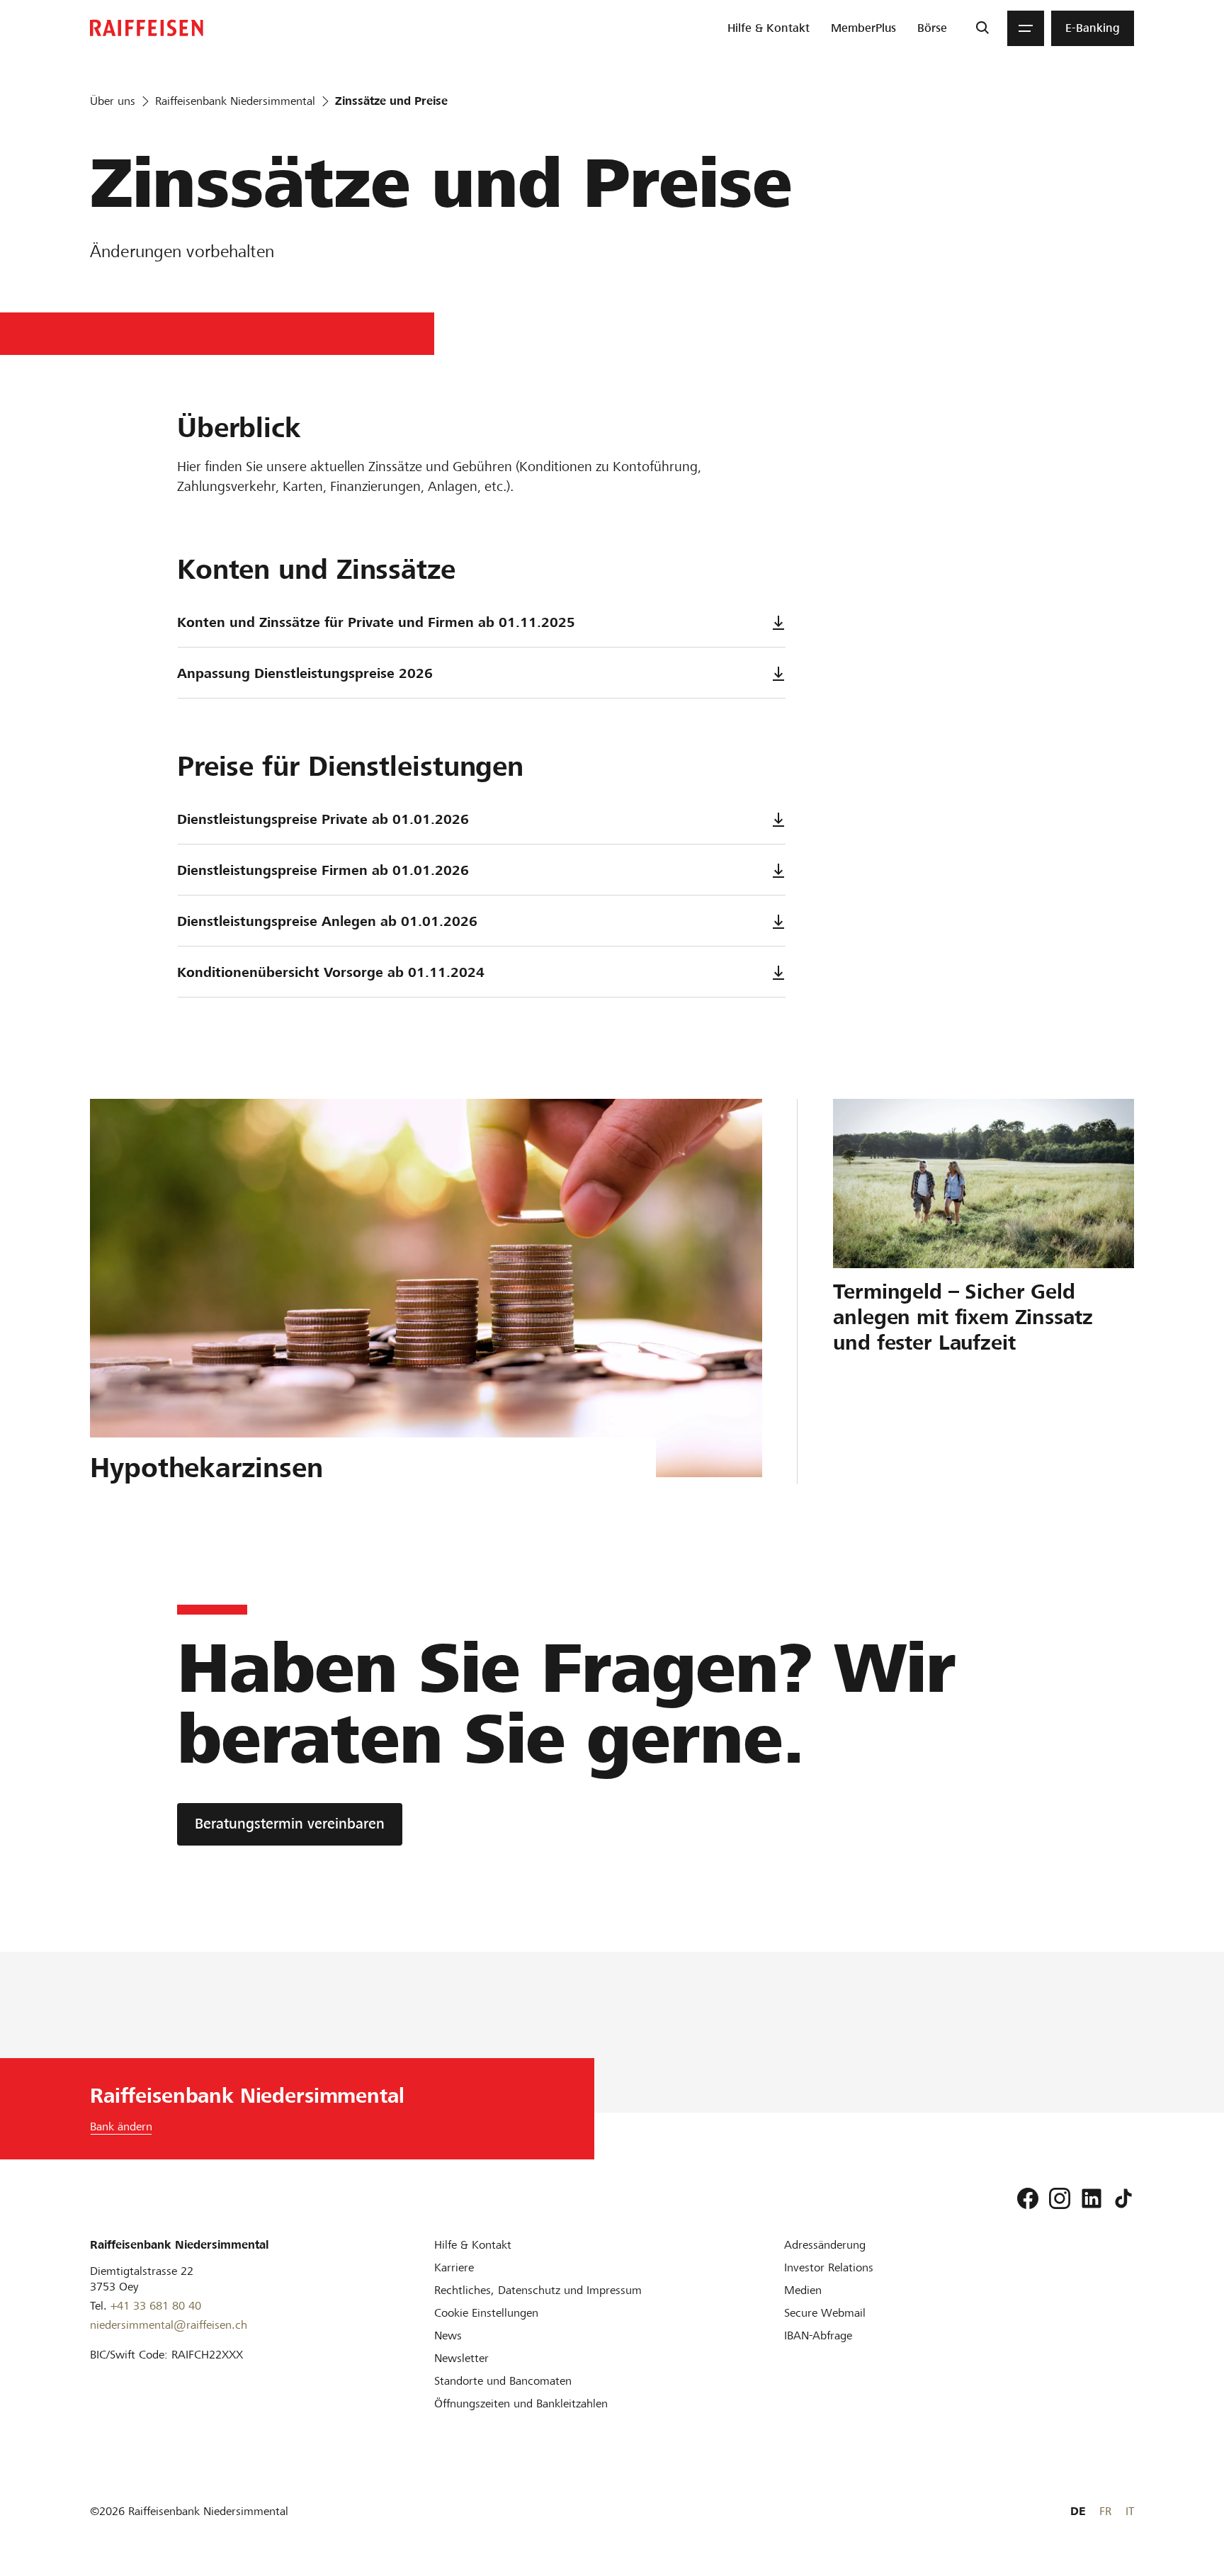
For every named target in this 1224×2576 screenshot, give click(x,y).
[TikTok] (1123, 2198)
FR (1105, 2511)
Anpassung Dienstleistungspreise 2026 (305, 673)
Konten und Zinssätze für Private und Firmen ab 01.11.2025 (376, 622)
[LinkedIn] (1092, 2198)
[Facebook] (1028, 2198)
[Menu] (1026, 28)
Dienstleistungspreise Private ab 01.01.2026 (323, 819)
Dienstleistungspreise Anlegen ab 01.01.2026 (327, 921)
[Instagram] (1060, 2198)
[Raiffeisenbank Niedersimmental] (147, 28)
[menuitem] (769, 28)
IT (1130, 2511)
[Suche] (982, 28)
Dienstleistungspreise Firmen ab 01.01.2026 (323, 870)
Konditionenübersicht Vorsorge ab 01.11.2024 (331, 972)
